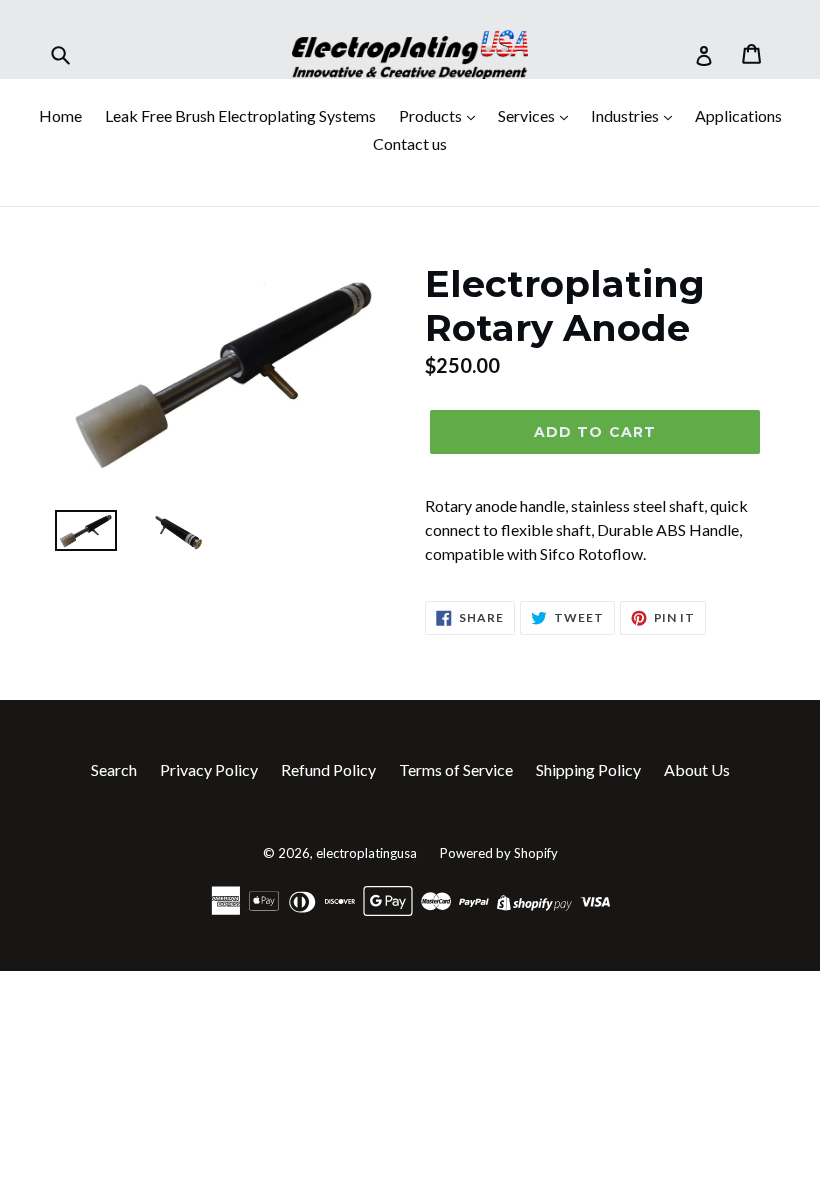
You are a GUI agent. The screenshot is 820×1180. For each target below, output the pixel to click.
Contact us (410, 143)
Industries (626, 115)
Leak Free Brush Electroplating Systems (240, 115)
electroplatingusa (366, 853)
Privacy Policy (209, 769)
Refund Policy (328, 769)
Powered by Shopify (499, 853)
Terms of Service (456, 769)
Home (60, 115)
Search (114, 769)
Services (528, 115)
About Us (697, 769)
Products (432, 115)
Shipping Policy (588, 769)
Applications (738, 115)
